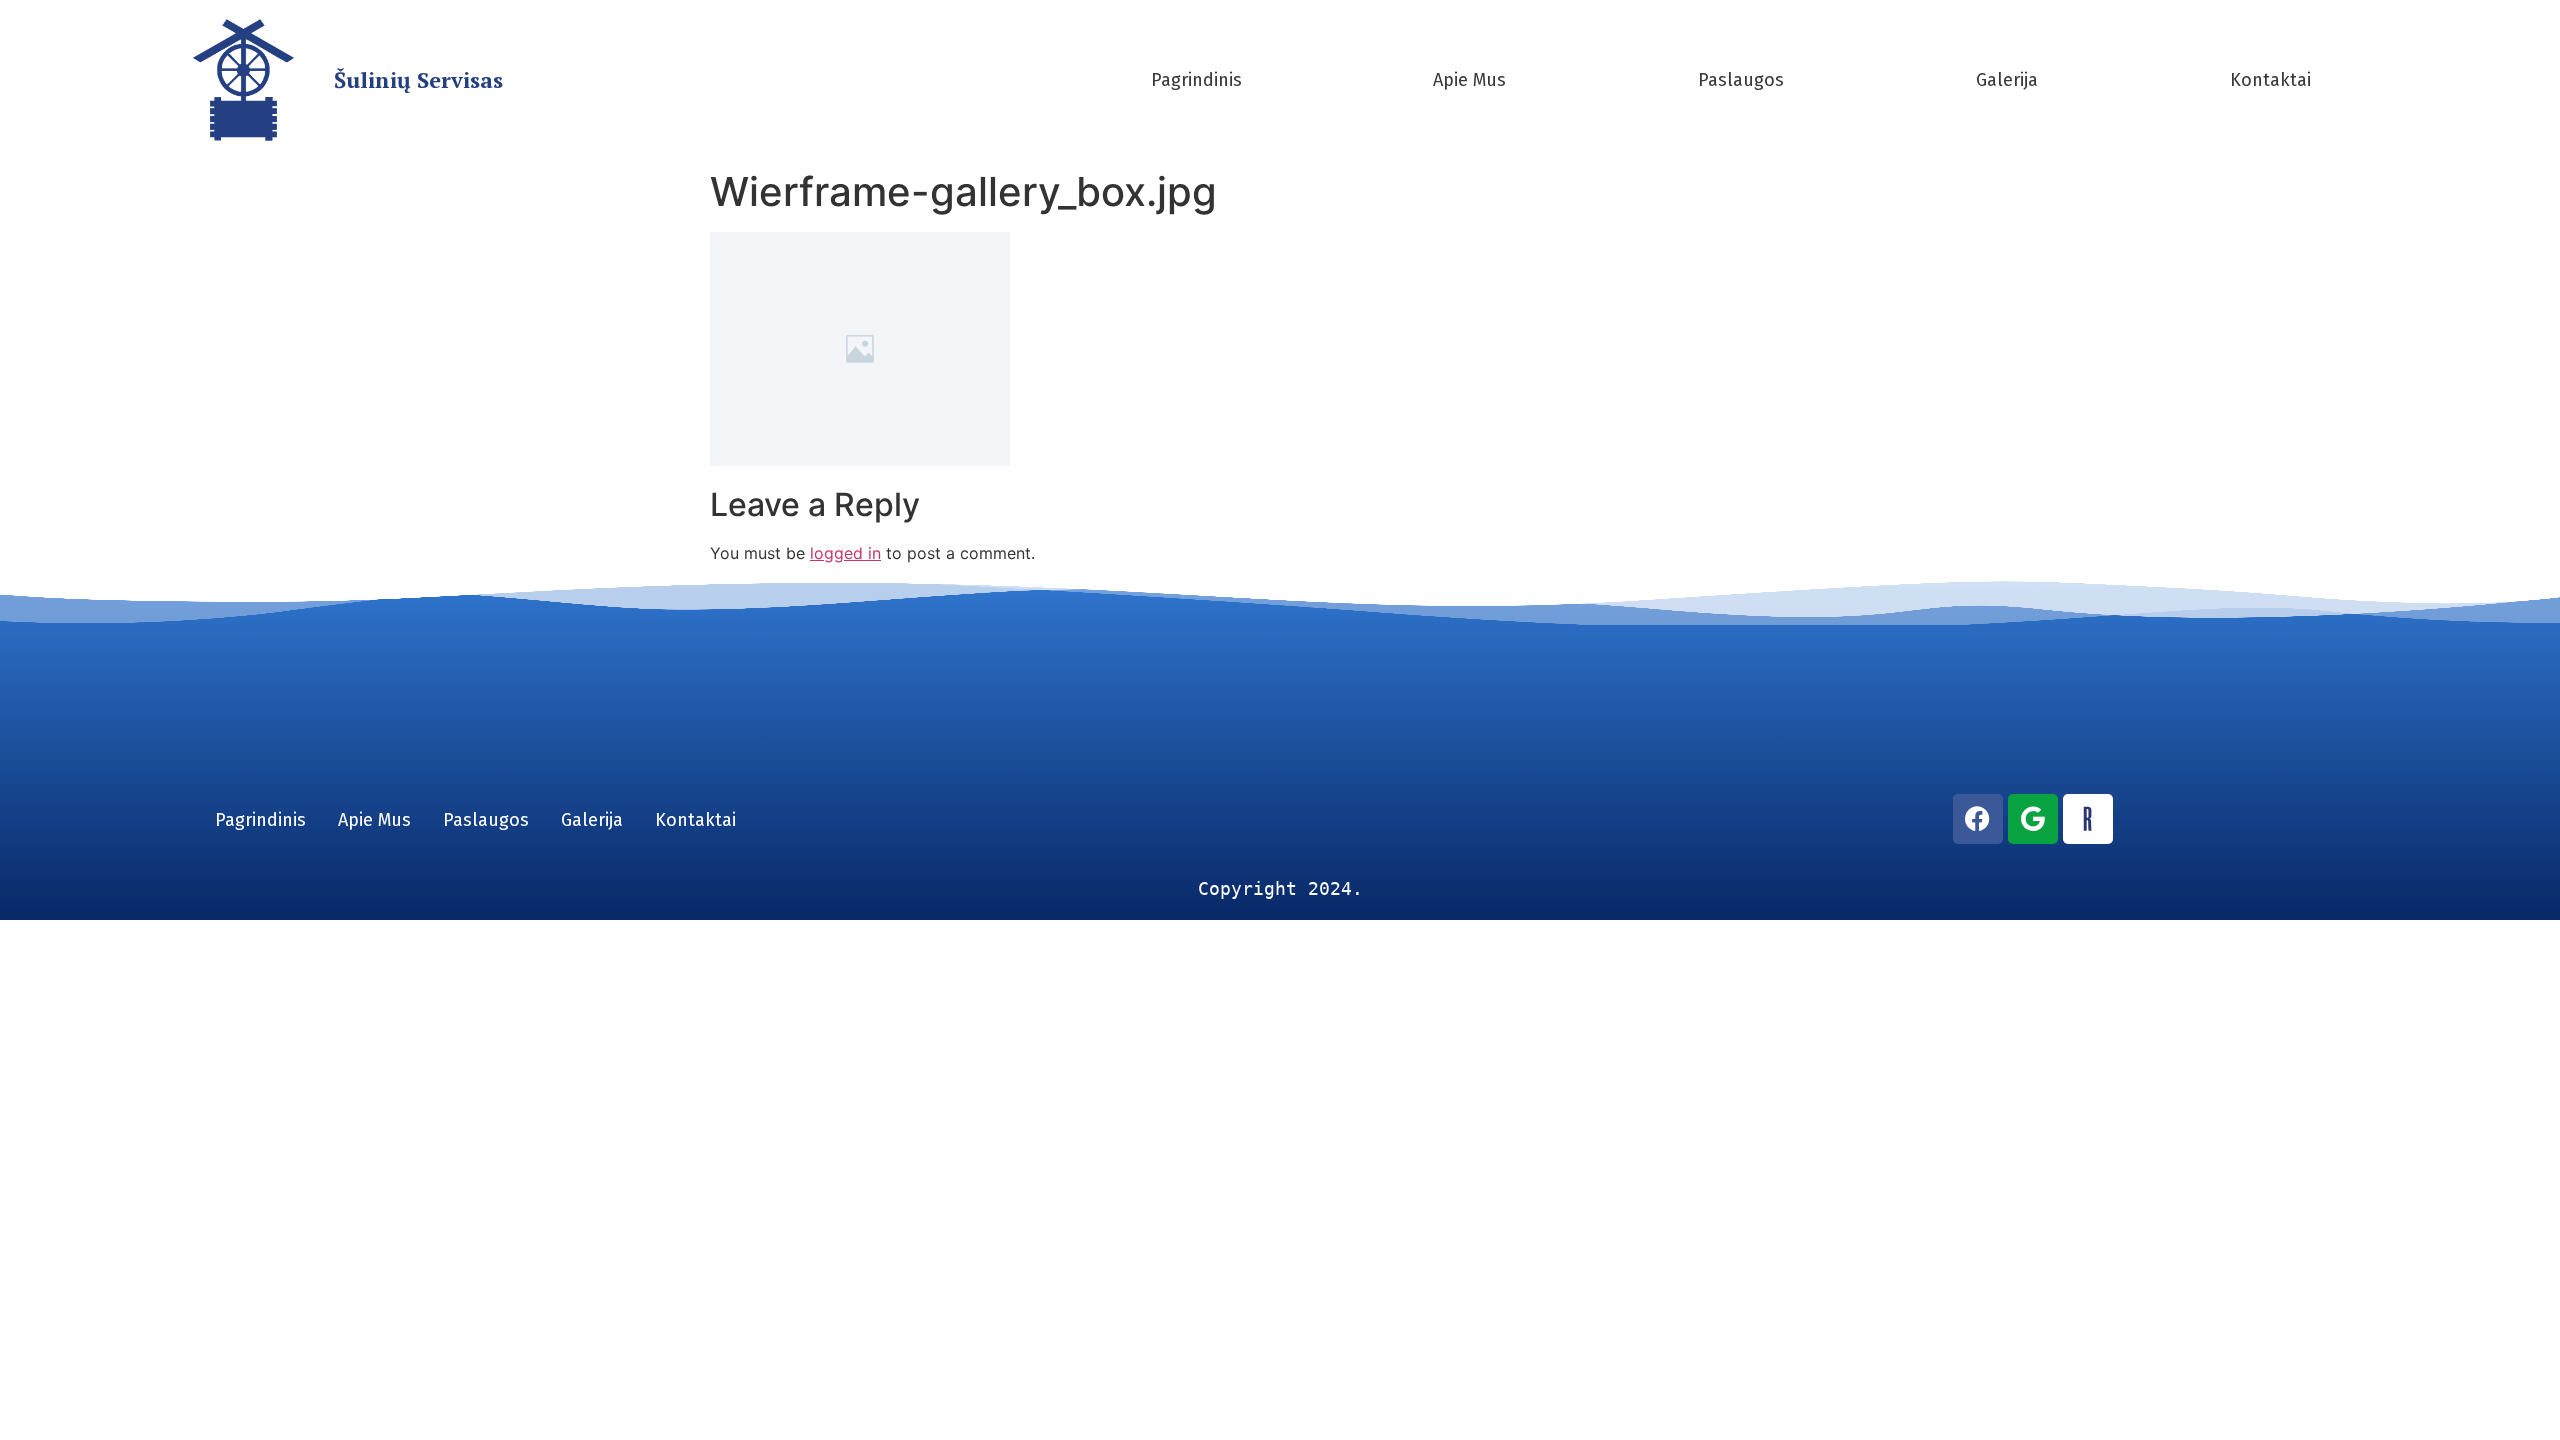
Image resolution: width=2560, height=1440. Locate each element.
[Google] (2033, 819)
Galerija (2007, 80)
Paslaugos (1741, 80)
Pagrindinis (1196, 80)
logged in (845, 553)
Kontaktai (2270, 80)
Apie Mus (1469, 80)
